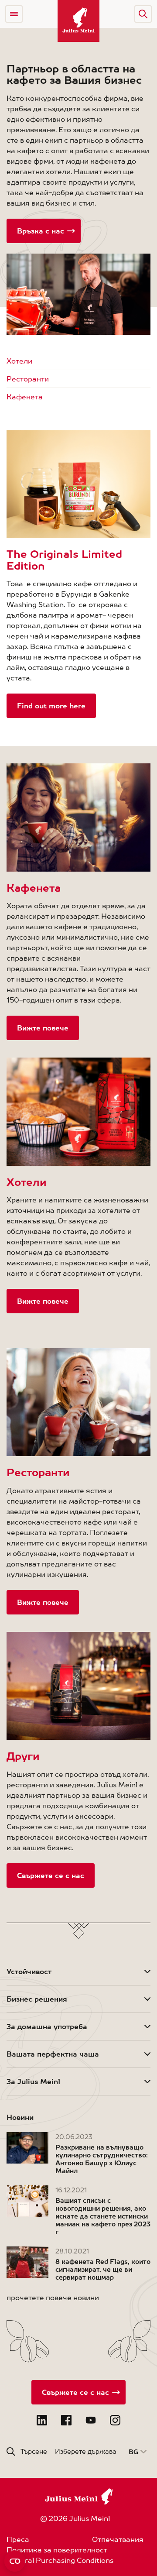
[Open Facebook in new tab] (66, 2420)
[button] (143, 14)
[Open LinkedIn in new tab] (42, 2420)
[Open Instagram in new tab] (115, 2420)
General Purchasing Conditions (60, 2560)
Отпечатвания (118, 2539)
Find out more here (51, 706)
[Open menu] (14, 14)
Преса (18, 2539)
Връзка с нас (41, 231)
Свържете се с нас (51, 1875)
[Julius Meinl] (78, 21)
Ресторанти (28, 379)
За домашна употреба (47, 2026)
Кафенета (25, 397)
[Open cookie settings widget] (15, 2561)
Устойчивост (29, 1971)
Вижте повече (43, 1028)
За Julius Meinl (33, 2081)
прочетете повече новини (53, 2298)
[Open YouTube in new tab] (91, 2420)
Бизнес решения (37, 1999)
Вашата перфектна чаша (53, 2054)
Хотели (19, 361)
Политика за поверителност (57, 2550)
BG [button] (133, 2452)
